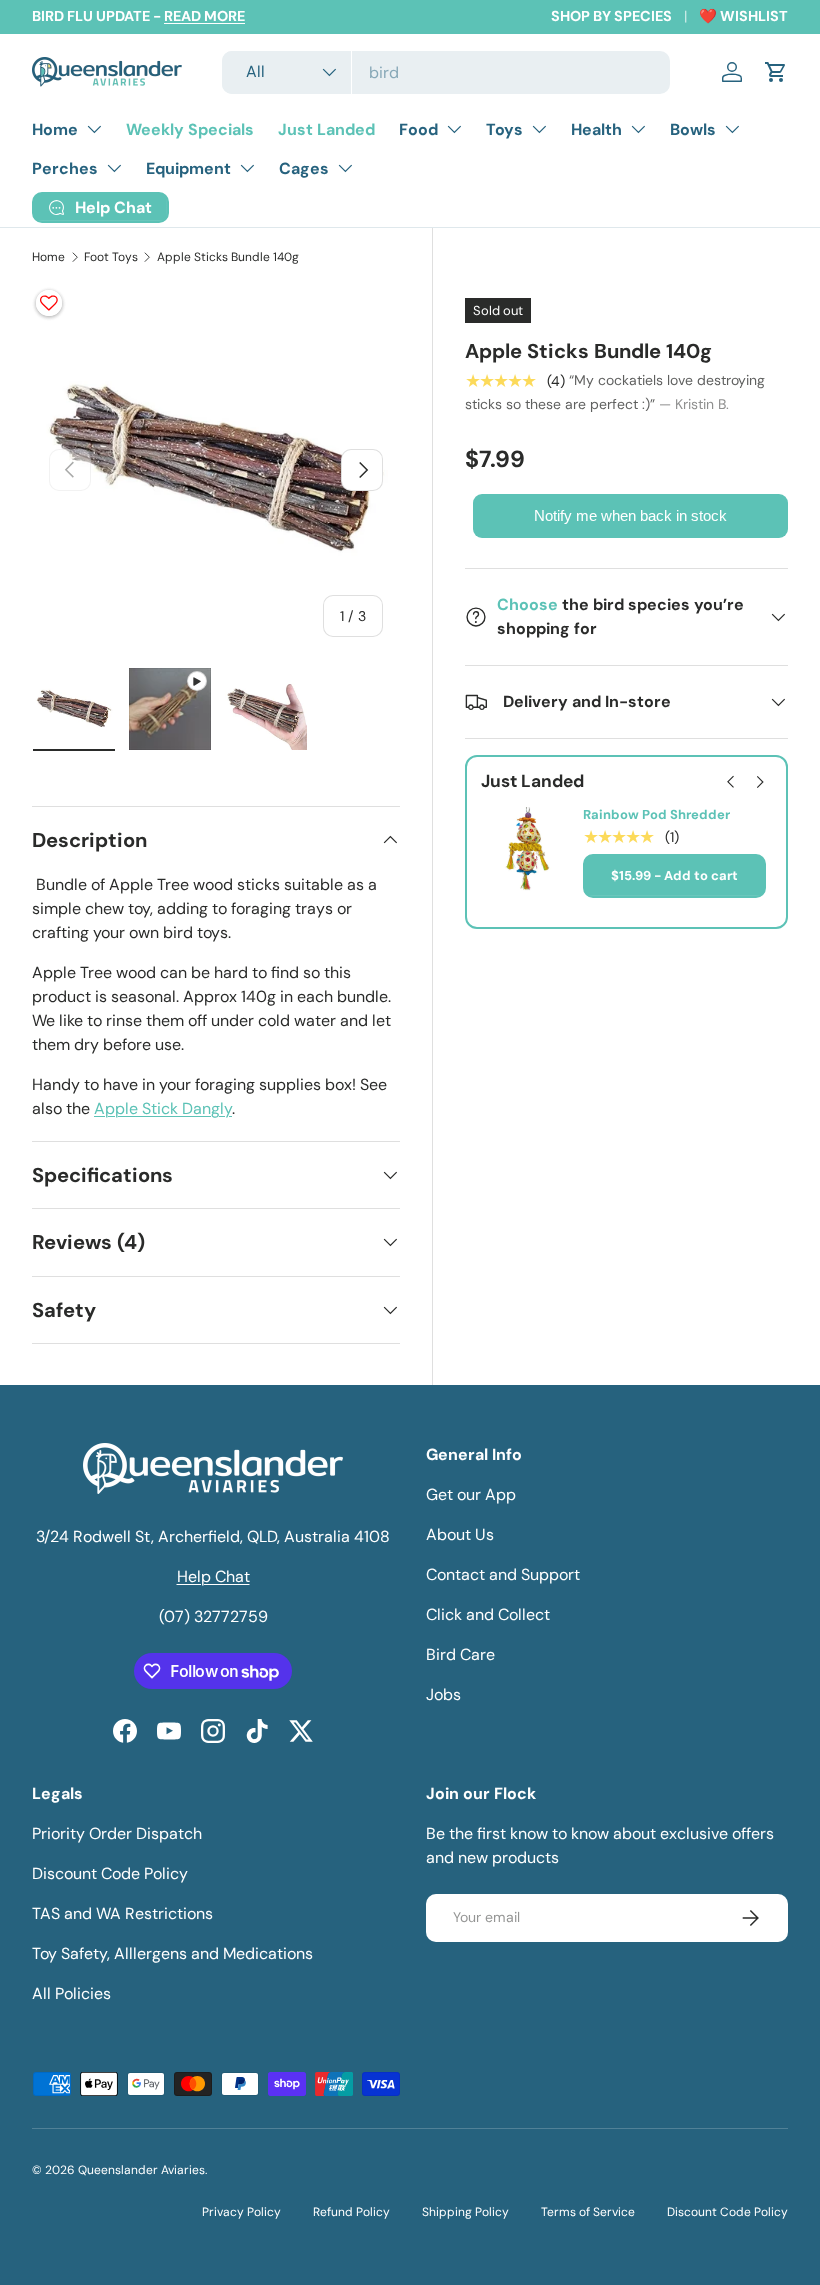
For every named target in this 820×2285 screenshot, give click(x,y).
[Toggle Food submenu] (454, 129)
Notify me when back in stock (630, 515)
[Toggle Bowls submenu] (732, 129)
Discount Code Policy (110, 1873)
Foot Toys (111, 257)
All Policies (71, 1993)
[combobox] (446, 72)
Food (418, 129)
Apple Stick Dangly (163, 1108)
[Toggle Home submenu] (94, 129)
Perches (65, 168)
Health (596, 129)
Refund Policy (351, 2212)
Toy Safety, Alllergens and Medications (172, 1953)
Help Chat (213, 1576)
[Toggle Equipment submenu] (247, 168)
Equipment (188, 168)
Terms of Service (588, 2212)
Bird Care (460, 1654)
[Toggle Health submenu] (638, 129)
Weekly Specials (190, 129)
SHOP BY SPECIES (611, 16)
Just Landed (326, 129)
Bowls (693, 129)
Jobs (443, 1694)
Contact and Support (503, 1574)
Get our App (471, 1494)
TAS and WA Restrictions (122, 1913)
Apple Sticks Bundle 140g (228, 257)
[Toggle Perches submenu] (114, 168)
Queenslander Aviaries (141, 2170)
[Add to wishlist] (49, 303)
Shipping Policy (465, 2212)
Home (55, 129)
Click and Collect (488, 1614)
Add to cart (701, 875)
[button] (776, 72)
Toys (504, 129)
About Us (460, 1534)
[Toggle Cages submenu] (345, 168)
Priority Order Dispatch (117, 1833)
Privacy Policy (241, 2212)
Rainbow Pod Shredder (656, 815)
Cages (304, 168)
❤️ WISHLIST (743, 16)
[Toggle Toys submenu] (539, 129)
